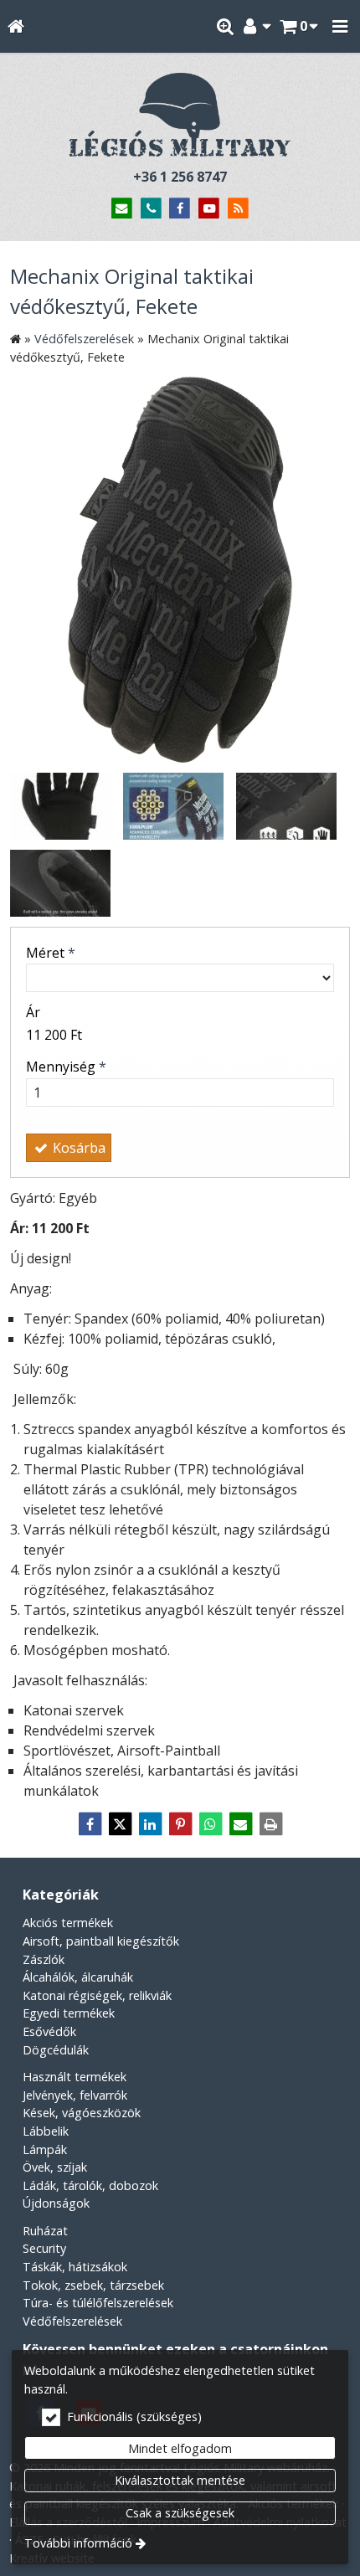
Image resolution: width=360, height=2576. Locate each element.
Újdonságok (56, 2203)
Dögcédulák (56, 2050)
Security (44, 2248)
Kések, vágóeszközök (82, 2113)
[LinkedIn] (150, 1824)
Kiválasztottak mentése (180, 2480)
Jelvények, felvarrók (75, 2095)
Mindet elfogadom (180, 2448)
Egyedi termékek (69, 2013)
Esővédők (49, 2031)
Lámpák (45, 2149)
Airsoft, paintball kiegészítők (101, 1941)
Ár (33, 1012)
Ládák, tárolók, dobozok (90, 2185)
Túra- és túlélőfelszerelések (98, 2303)
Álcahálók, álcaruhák (78, 1977)
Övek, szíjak (55, 2167)
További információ (78, 2543)
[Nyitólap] (15, 26)
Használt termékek (75, 2077)
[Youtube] (209, 209)
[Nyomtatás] (270, 1824)
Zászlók (44, 1959)
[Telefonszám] (151, 209)
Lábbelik (46, 2131)
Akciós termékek (68, 1923)
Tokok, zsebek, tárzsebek (93, 2285)
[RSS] (238, 209)
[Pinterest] (180, 1824)
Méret (51, 953)
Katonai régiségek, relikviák (97, 1995)
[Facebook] (180, 209)
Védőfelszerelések (72, 2321)
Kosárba (77, 1148)
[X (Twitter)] (120, 1824)
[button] (340, 26)
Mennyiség (66, 1067)
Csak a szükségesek (180, 2513)
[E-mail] (122, 209)
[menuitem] (15, 26)
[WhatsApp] (210, 1824)
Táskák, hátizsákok (75, 2267)
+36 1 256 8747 (180, 177)
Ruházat (45, 2231)
